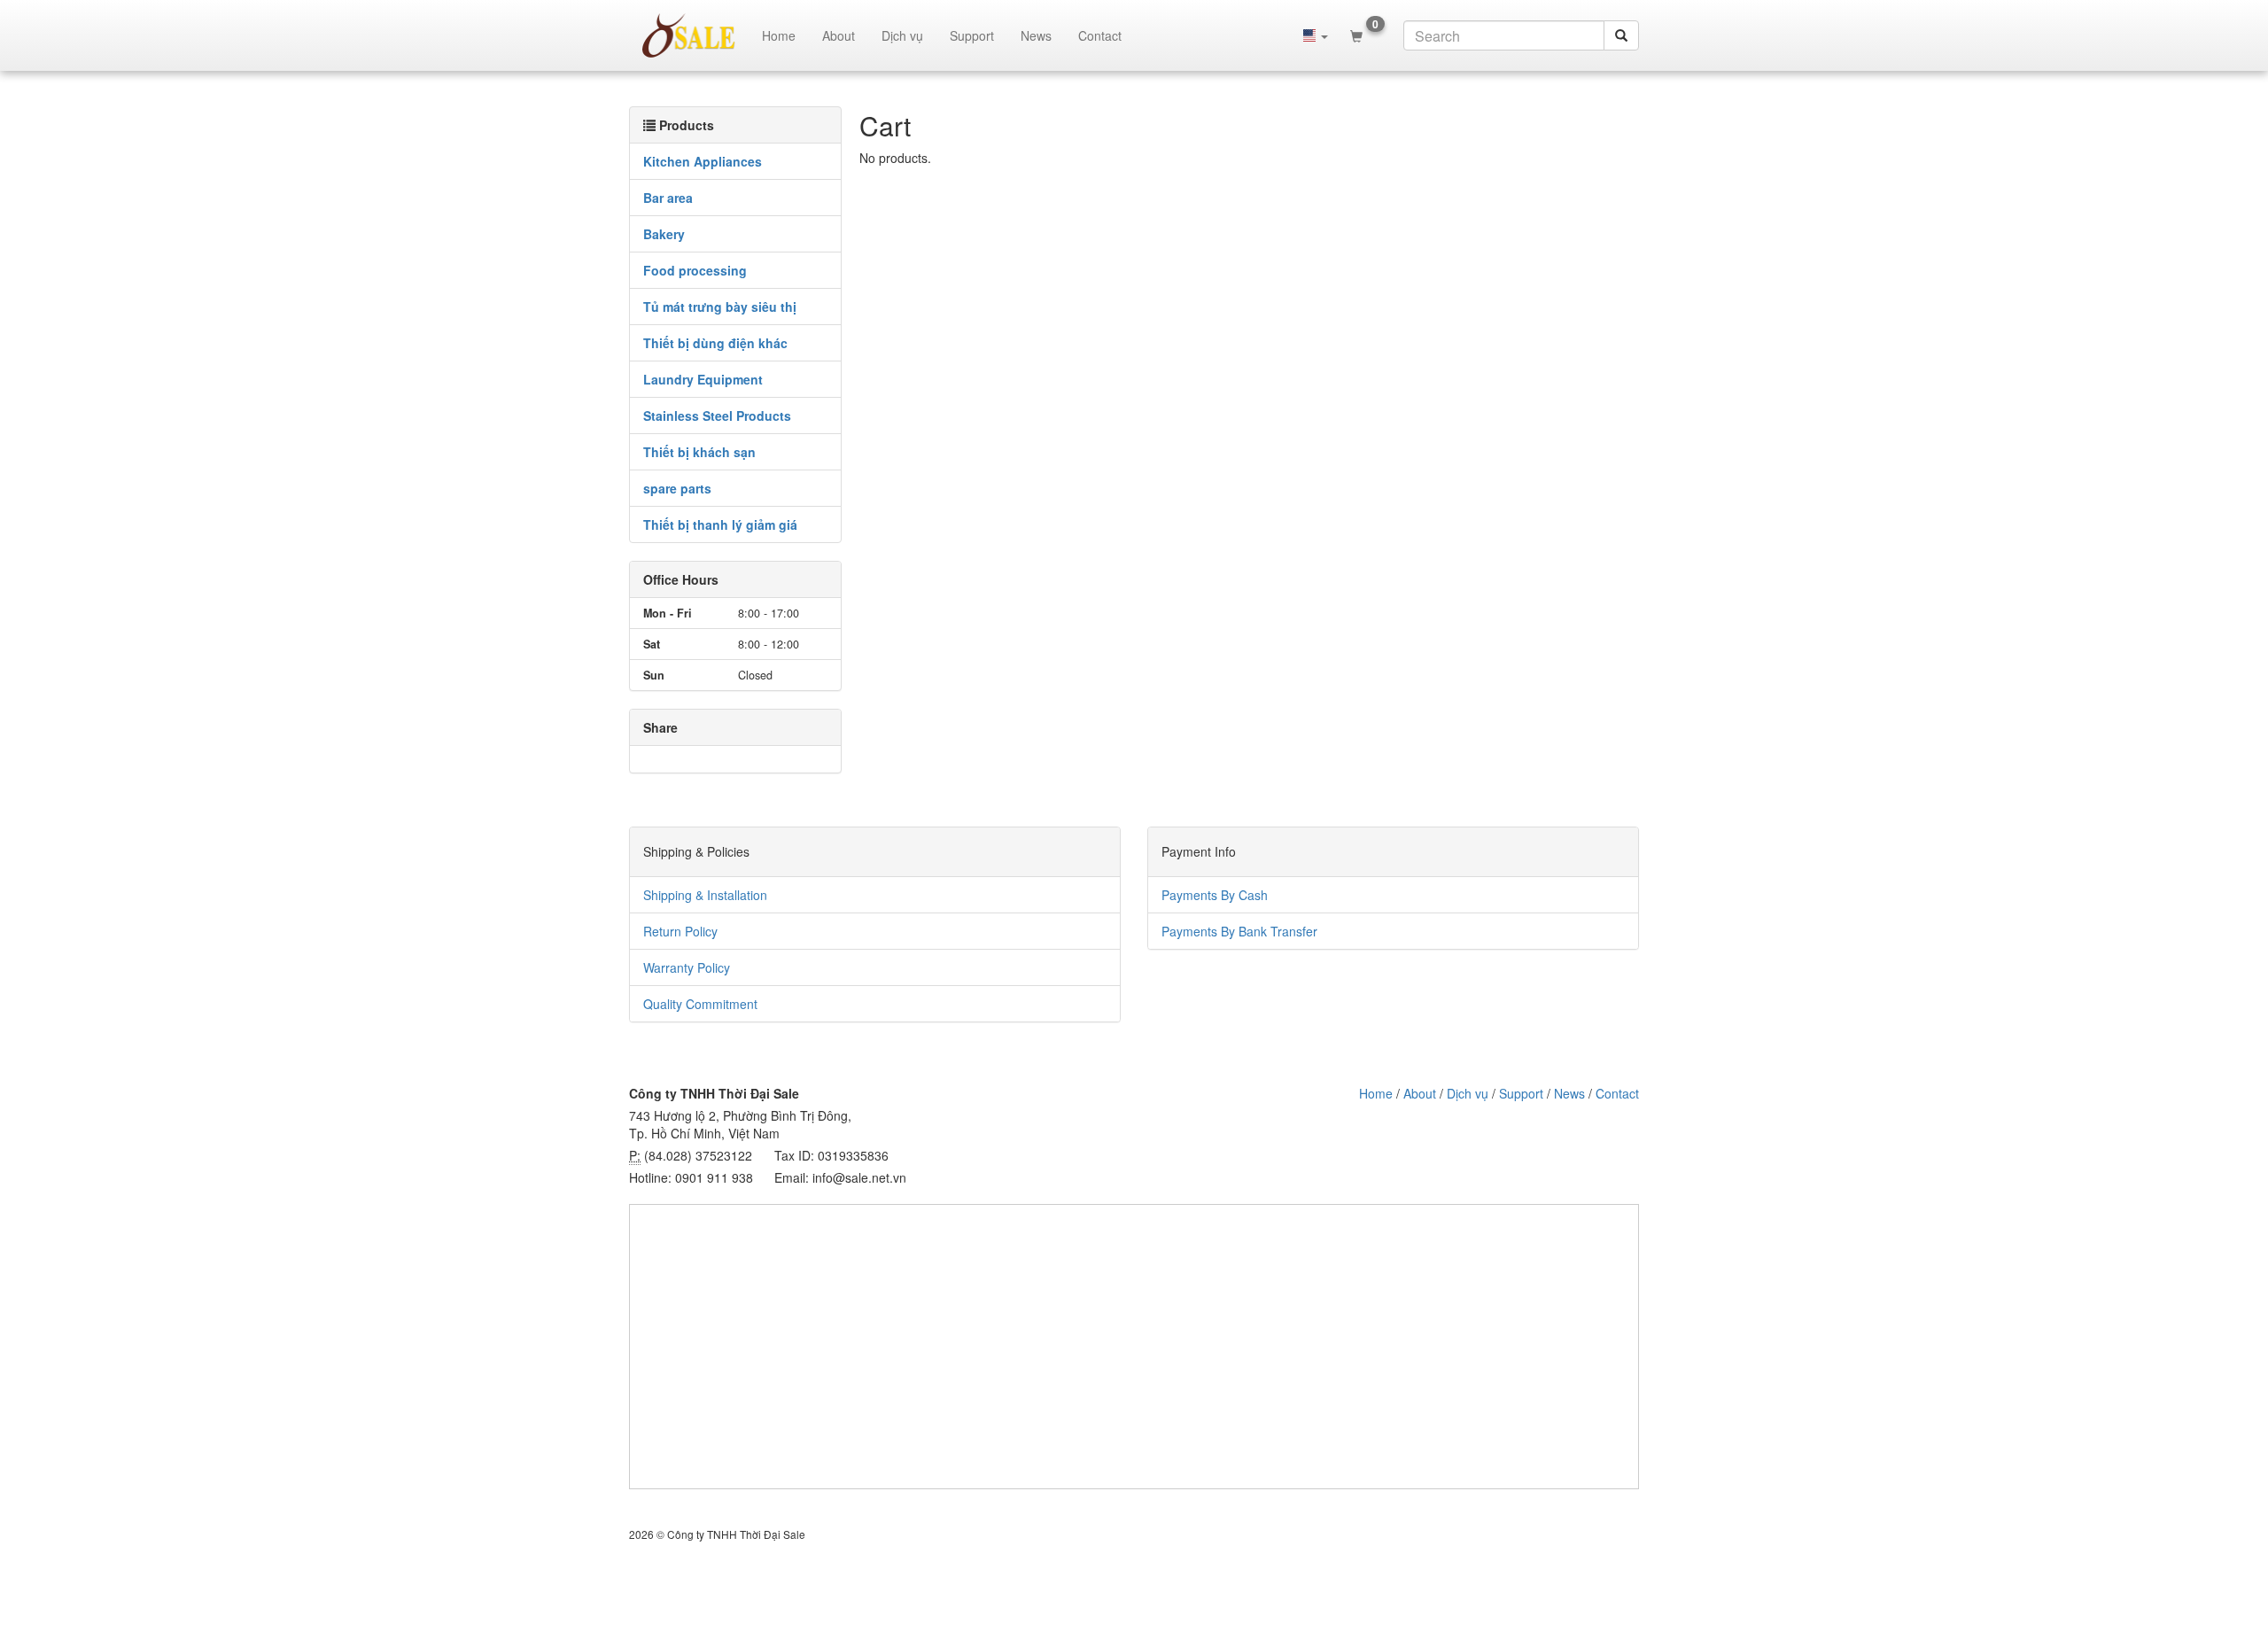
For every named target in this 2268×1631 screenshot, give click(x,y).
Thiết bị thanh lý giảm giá (720, 524)
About (839, 35)
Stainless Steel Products (717, 416)
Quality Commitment (700, 1004)
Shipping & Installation (705, 895)
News (1036, 35)
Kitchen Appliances (703, 161)
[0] (1356, 35)
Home (779, 35)
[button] (1316, 35)
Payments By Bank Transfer (1239, 931)
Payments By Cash (1215, 895)
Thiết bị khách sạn (699, 452)
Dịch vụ (902, 35)
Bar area (668, 198)
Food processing (695, 270)
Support (972, 35)
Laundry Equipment (703, 379)
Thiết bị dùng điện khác (715, 343)
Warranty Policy (687, 967)
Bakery (664, 234)
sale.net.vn (689, 35)
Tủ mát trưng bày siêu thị (720, 307)
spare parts (677, 488)
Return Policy (680, 931)
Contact (1100, 35)
